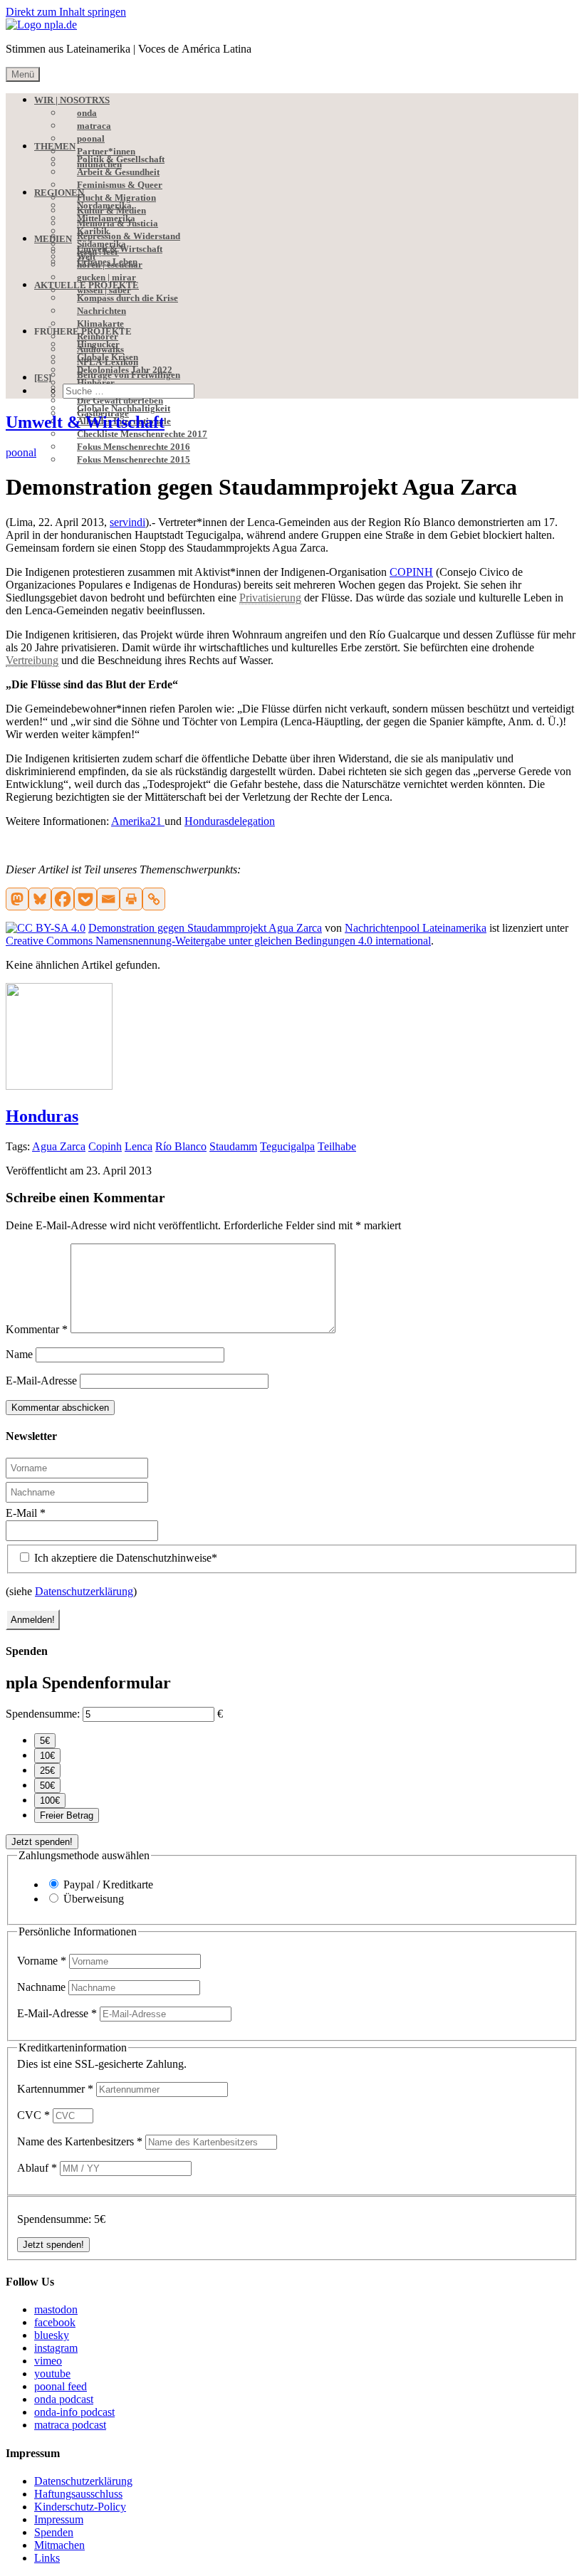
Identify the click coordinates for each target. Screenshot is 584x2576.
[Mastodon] (17, 899)
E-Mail (26, 1513)
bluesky (52, 2335)
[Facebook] (63, 899)
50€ (47, 1786)
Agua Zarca (59, 1146)
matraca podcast (70, 2425)
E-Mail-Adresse (41, 1381)
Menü (23, 74)
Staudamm (233, 1146)
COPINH (411, 572)
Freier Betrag (67, 1815)
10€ (47, 1756)
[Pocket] (85, 899)
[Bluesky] (40, 899)
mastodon (56, 2309)
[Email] (108, 899)
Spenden (54, 2532)
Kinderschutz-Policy (80, 2507)
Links (47, 2558)
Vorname (42, 1961)
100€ (50, 1800)
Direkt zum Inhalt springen (66, 12)
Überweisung (94, 1899)
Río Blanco (181, 1146)
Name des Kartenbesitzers (80, 2141)
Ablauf (37, 2168)
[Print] (131, 899)
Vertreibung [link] (32, 660)
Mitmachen (59, 2545)
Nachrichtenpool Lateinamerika (416, 928)
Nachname (43, 1987)
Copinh (105, 1146)
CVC (33, 2115)
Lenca (139, 1146)
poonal (21, 452)
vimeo (48, 2361)
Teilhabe (337, 1146)
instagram (56, 2348)
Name (19, 1354)
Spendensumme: (43, 1714)
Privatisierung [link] (270, 598)
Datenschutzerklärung (84, 1591)
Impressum (59, 2519)
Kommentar (37, 1329)
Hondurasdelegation (230, 821)
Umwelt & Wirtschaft (85, 422)
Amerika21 (138, 821)
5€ (45, 1741)
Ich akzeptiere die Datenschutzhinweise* (124, 1558)
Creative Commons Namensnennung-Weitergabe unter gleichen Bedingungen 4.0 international (218, 941)
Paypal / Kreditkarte (108, 1884)
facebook (55, 2322)
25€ (47, 1771)
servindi (127, 522)
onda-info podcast (74, 2412)
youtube (52, 2373)
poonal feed (61, 2386)
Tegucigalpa (287, 1146)
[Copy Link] (154, 899)
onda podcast (64, 2399)
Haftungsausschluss (78, 2494)
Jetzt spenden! (42, 1842)
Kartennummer (55, 2089)
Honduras (42, 1116)
